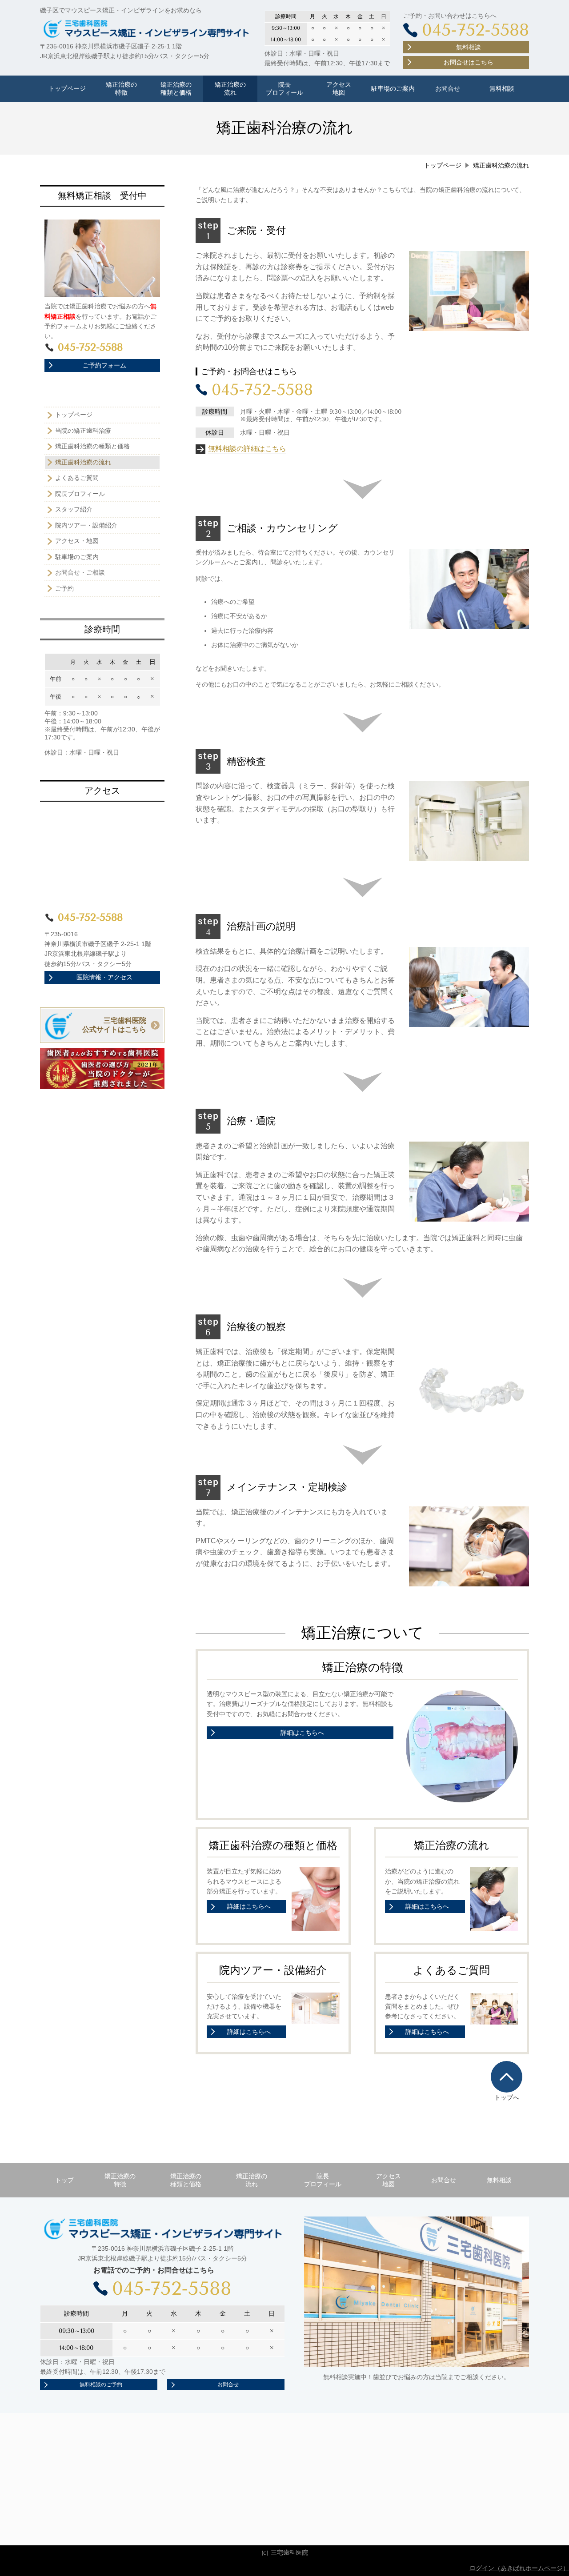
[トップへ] (507, 2077)
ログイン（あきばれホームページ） (519, 2568)
